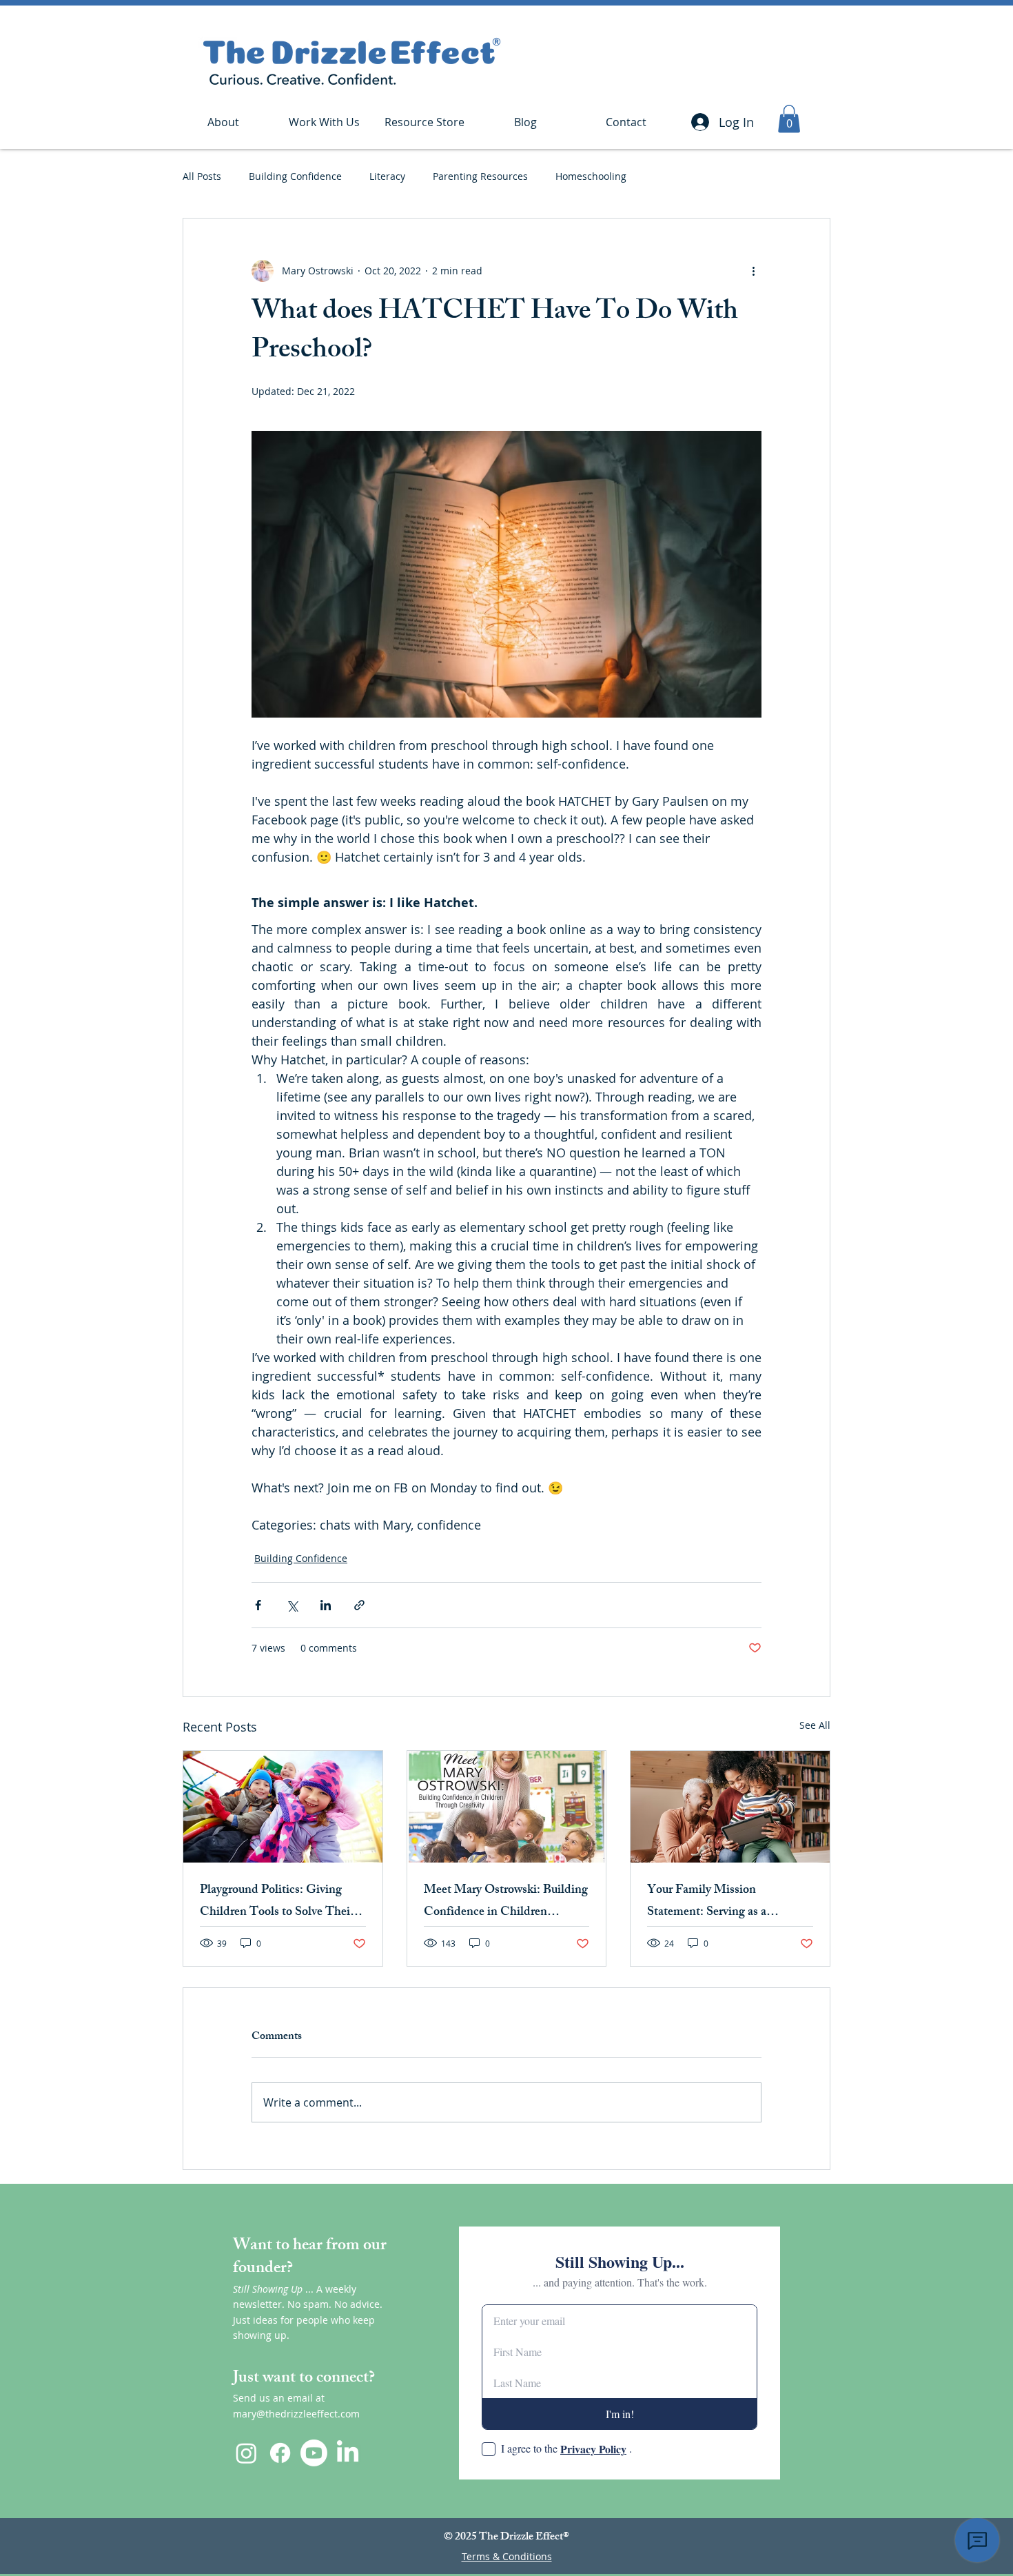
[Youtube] (314, 2453)
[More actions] (753, 271)
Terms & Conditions (507, 2556)
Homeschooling (591, 176)
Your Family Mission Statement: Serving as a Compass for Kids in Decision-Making (726, 1902)
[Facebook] (280, 2453)
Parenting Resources (480, 176)
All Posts (202, 176)
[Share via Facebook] (258, 1605)
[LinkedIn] (348, 2453)
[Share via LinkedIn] (326, 1605)
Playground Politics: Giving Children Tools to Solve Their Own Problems (277, 1902)
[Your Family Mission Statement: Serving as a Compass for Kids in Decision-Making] (730, 1807)
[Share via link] (359, 1605)
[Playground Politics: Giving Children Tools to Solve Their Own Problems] (283, 1807)
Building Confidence (295, 176)
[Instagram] (246, 2453)
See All (815, 1725)
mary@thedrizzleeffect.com (296, 2414)
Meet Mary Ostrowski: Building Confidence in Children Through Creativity (506, 1902)
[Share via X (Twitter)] (292, 1605)
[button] (324, 122)
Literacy (387, 176)
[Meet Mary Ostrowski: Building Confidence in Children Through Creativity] (507, 1807)
